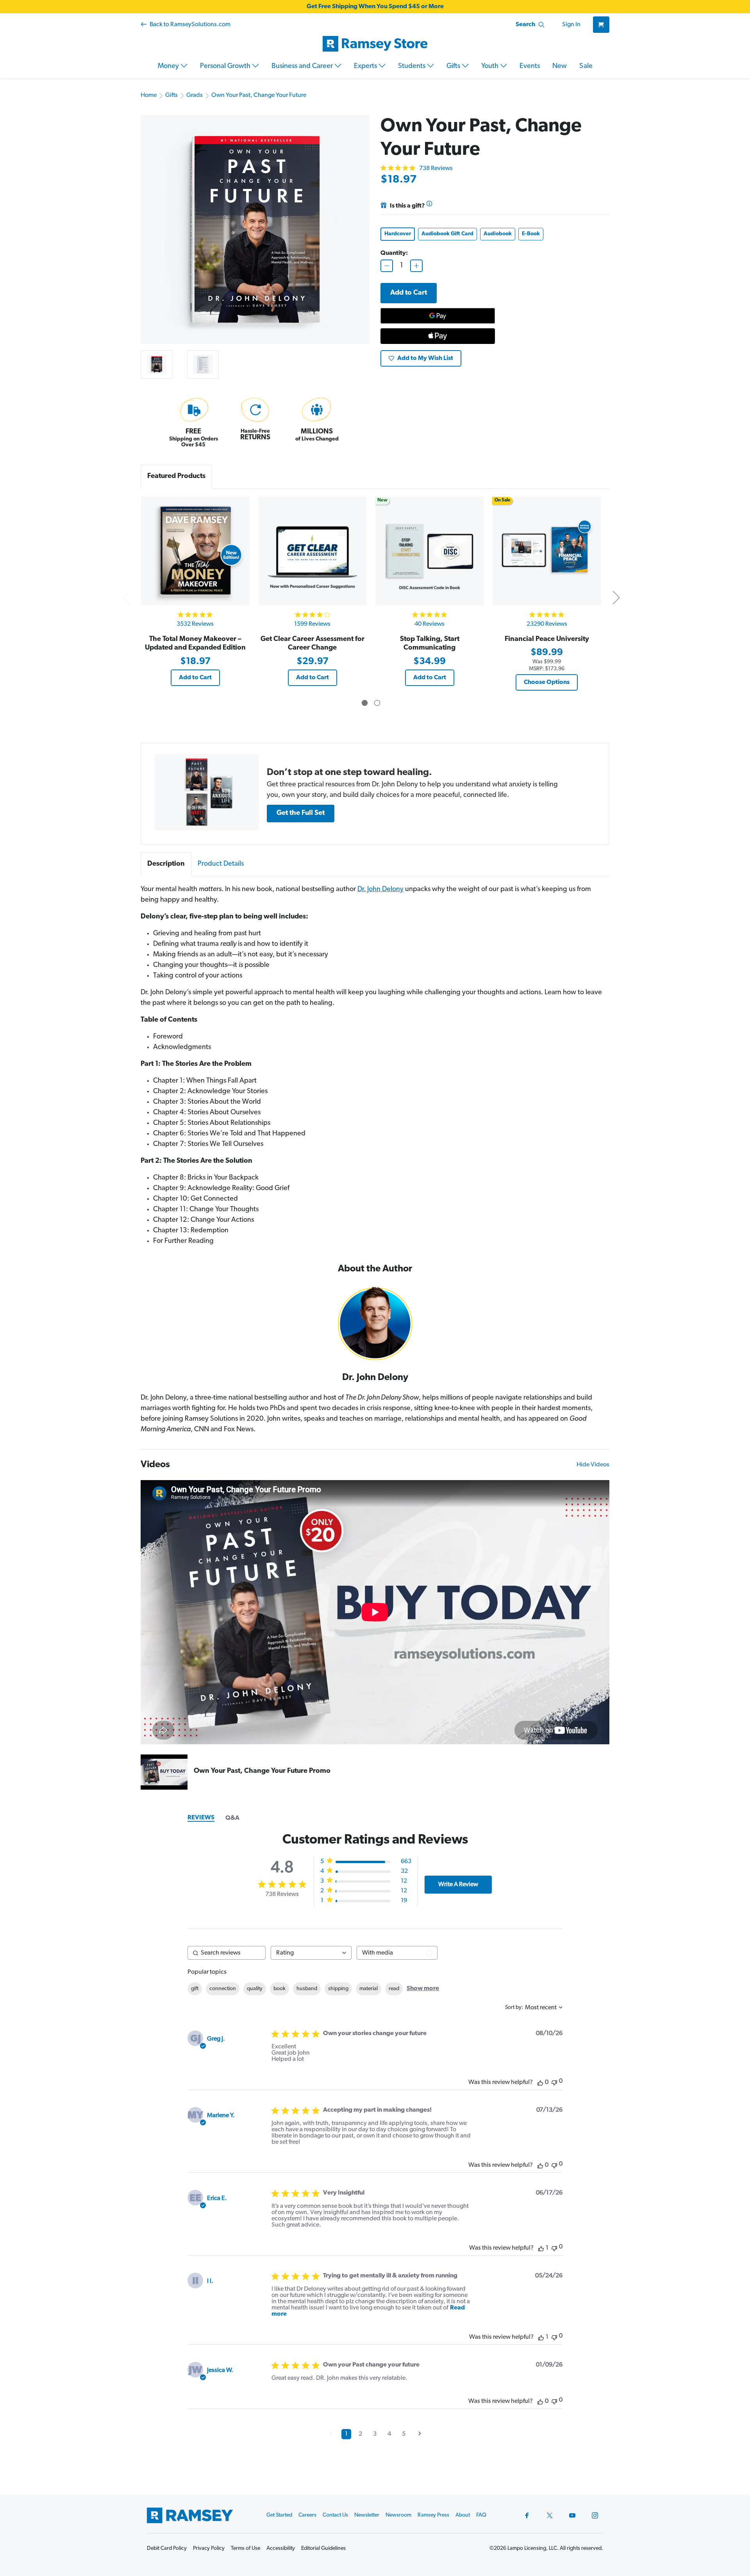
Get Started (279, 2515)
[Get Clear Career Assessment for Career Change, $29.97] (312, 551)
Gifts (454, 66)
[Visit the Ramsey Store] (375, 44)
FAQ (481, 2515)
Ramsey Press (433, 2515)
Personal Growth (226, 66)
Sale (586, 66)
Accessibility (281, 2548)
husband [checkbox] (307, 1989)
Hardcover (398, 234)
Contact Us (335, 2515)
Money (169, 66)
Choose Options (547, 682)
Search (525, 25)
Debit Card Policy (167, 2548)
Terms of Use (246, 2548)
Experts (366, 66)
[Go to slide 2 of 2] (377, 703)
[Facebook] (527, 2515)
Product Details (221, 864)
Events (530, 66)
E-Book (531, 234)
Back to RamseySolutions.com (189, 25)
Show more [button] (423, 1989)
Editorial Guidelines (323, 2548)
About (463, 2515)
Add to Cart (195, 678)
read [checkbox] (394, 1989)
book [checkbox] (279, 1989)
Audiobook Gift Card (447, 234)
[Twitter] (550, 2515)
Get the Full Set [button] (301, 813)
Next (616, 597)
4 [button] (389, 2434)
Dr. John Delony (380, 890)
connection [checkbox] (223, 1989)
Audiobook (498, 234)
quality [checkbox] (255, 1989)
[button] (207, 792)
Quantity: (394, 253)
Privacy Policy (209, 2548)
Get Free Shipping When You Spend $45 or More (375, 7)
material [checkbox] (369, 1989)
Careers (307, 2515)
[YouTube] (572, 2515)
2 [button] (360, 2434)
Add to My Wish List (425, 358)
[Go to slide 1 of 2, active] (365, 703)
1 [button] (346, 2434)
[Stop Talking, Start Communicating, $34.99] (429, 551)
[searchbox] (227, 1953)
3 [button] (375, 2434)
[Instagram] (595, 2515)
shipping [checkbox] (338, 1989)
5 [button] (404, 2434)
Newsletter (367, 2515)
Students (412, 66)
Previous (126, 597)
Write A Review (458, 1885)
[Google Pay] (438, 316)
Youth (491, 66)
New (560, 66)
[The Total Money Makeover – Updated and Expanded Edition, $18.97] (195, 551)
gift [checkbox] (195, 1989)
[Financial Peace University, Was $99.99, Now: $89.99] (547, 551)
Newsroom (398, 2515)
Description (166, 864)
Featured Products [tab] (176, 476)
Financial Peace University (547, 639)
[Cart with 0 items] (601, 25)
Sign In (571, 25)
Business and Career (303, 66)
